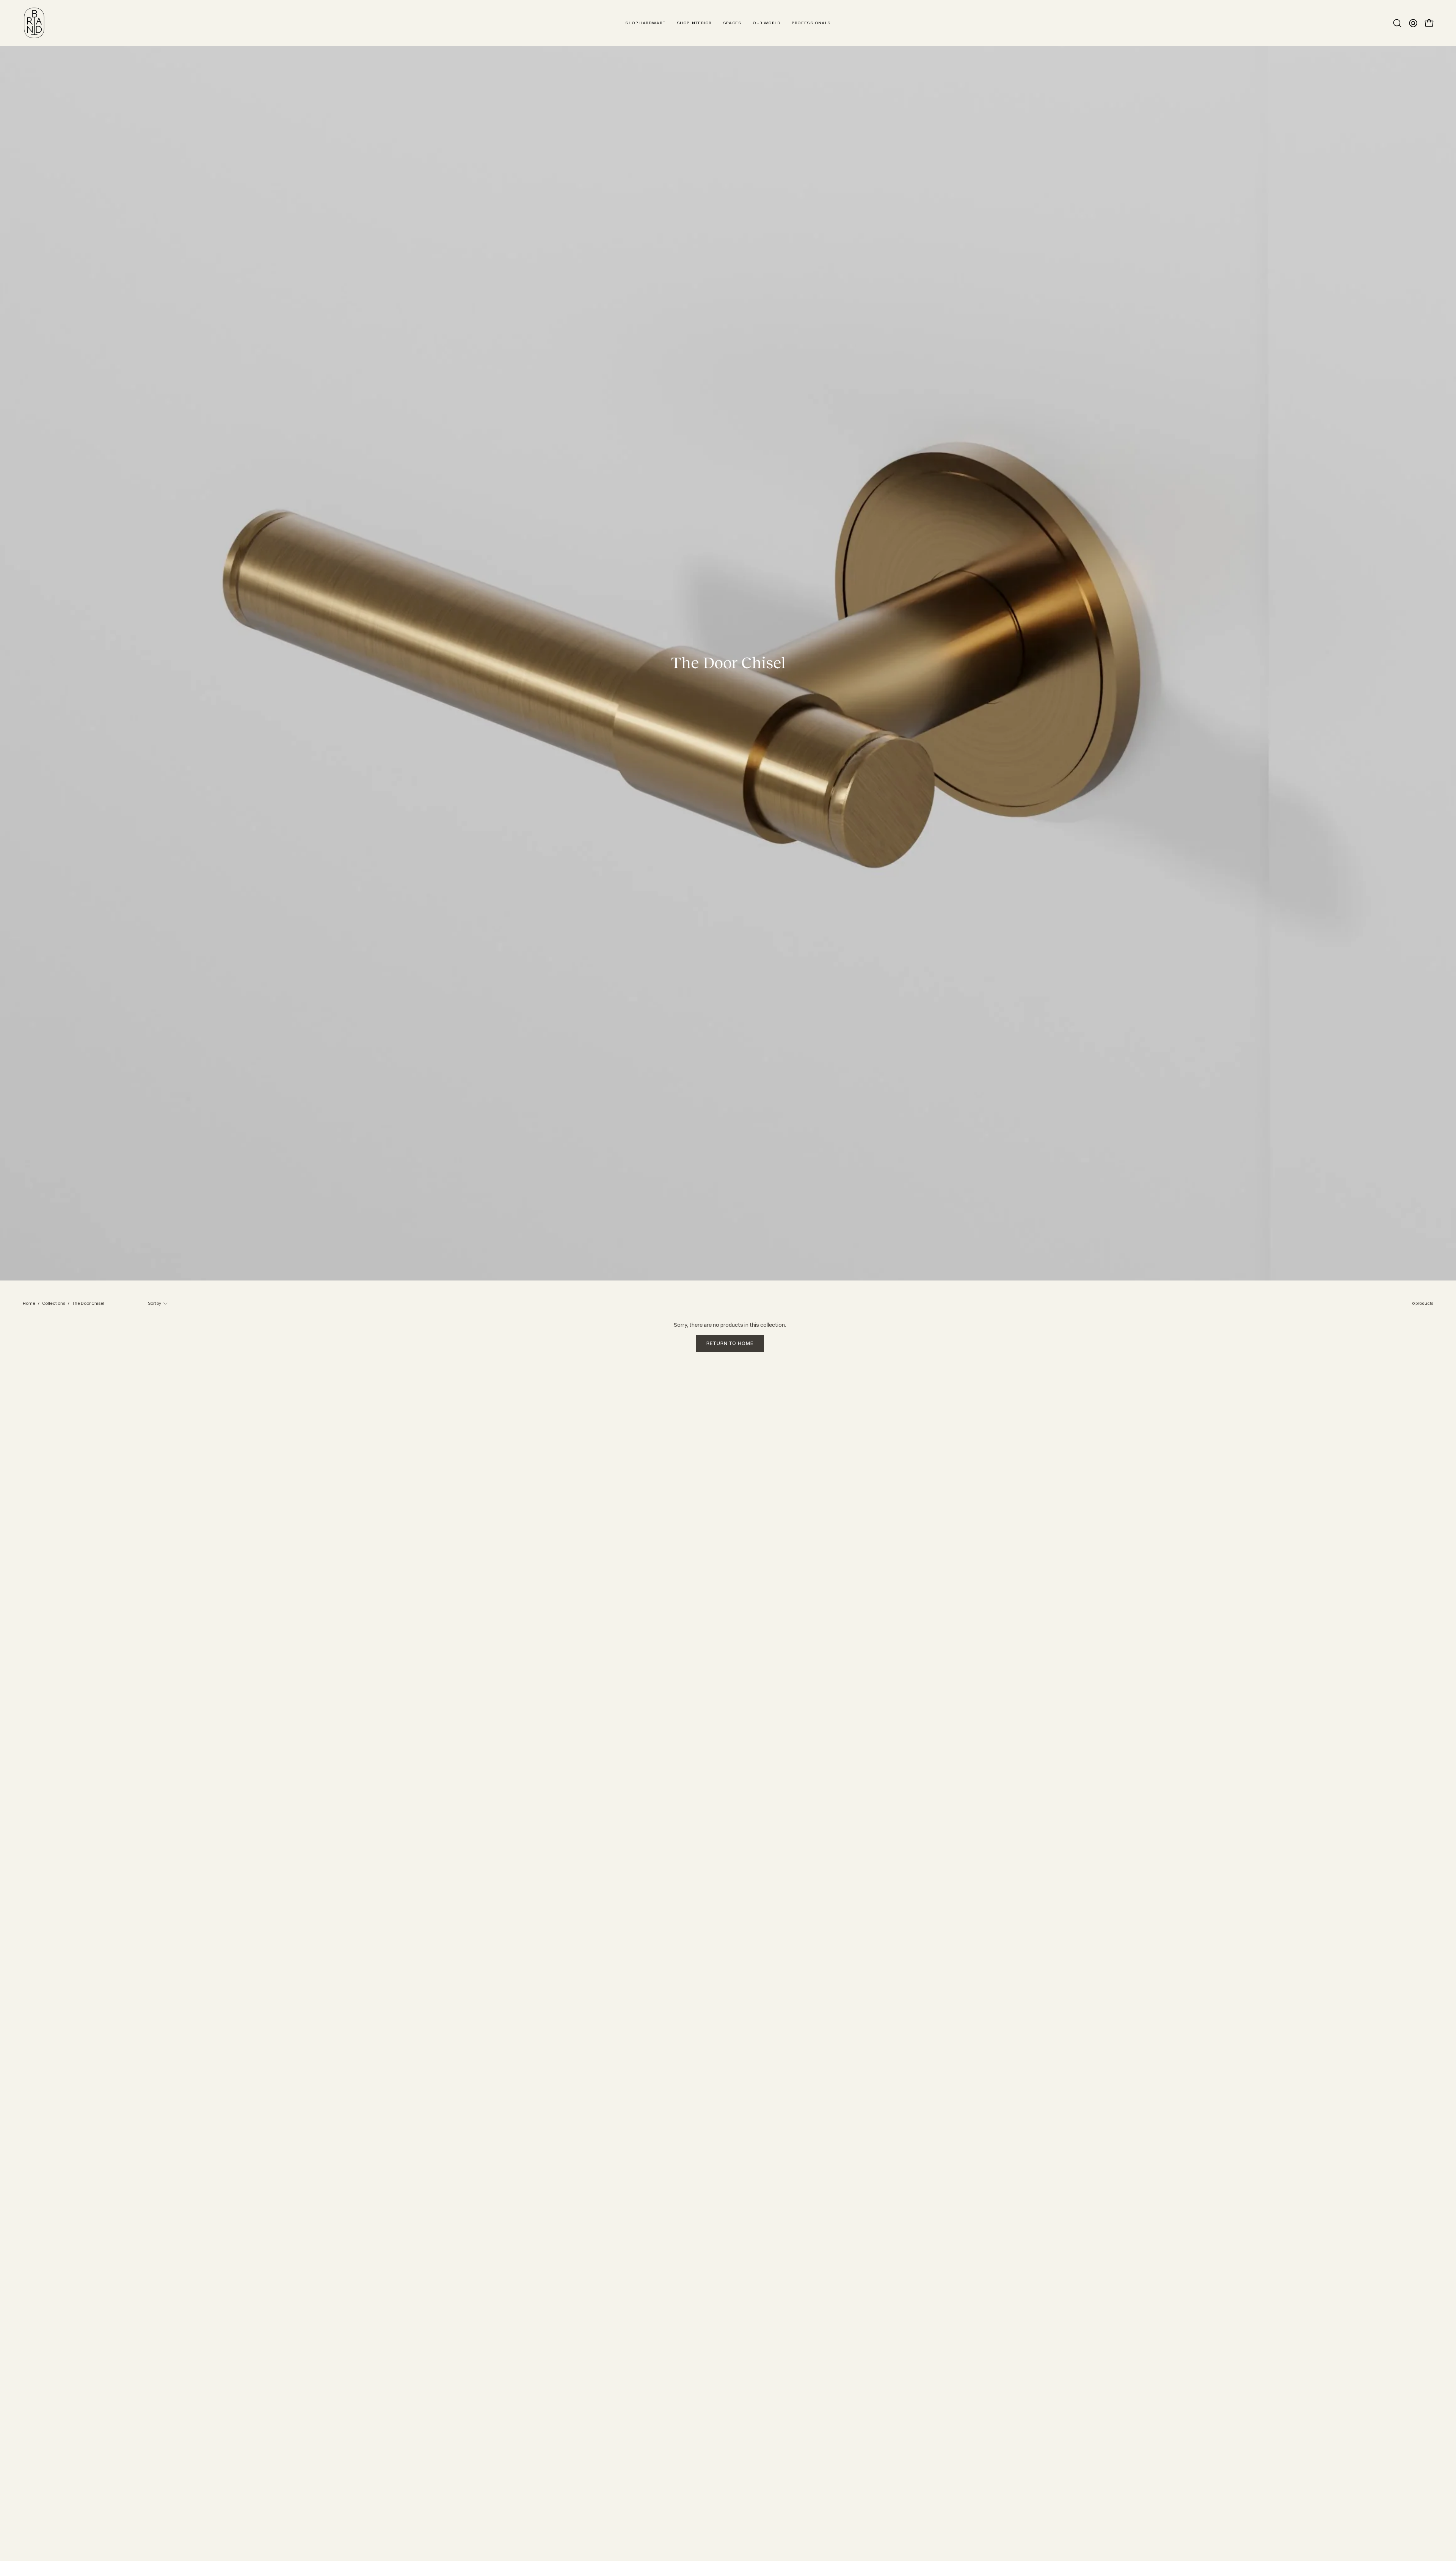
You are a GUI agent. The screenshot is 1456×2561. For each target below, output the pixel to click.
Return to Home (730, 1343)
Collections (54, 1303)
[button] (1397, 23)
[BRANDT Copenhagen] (34, 23)
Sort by (155, 1303)
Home (29, 1303)
